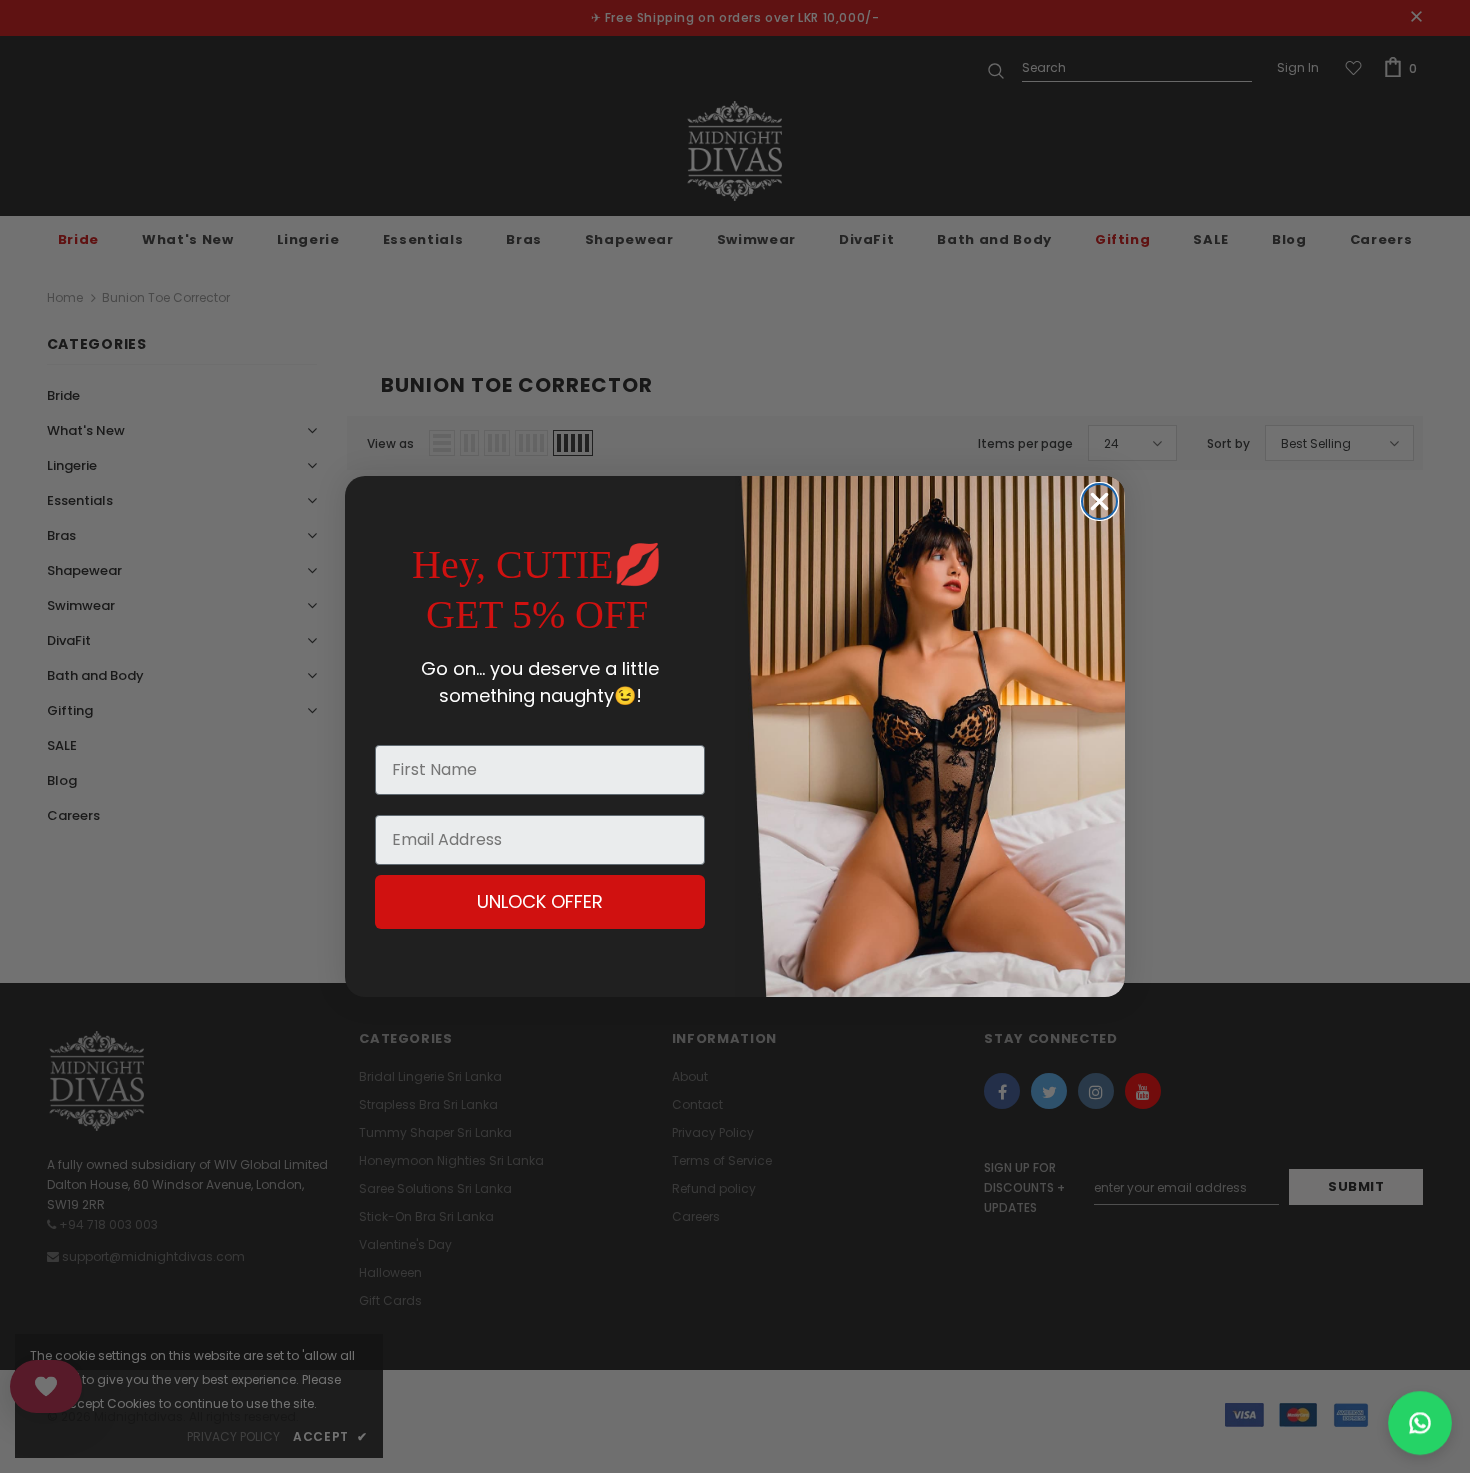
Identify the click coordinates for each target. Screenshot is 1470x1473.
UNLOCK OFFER (540, 901)
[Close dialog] (1099, 501)
